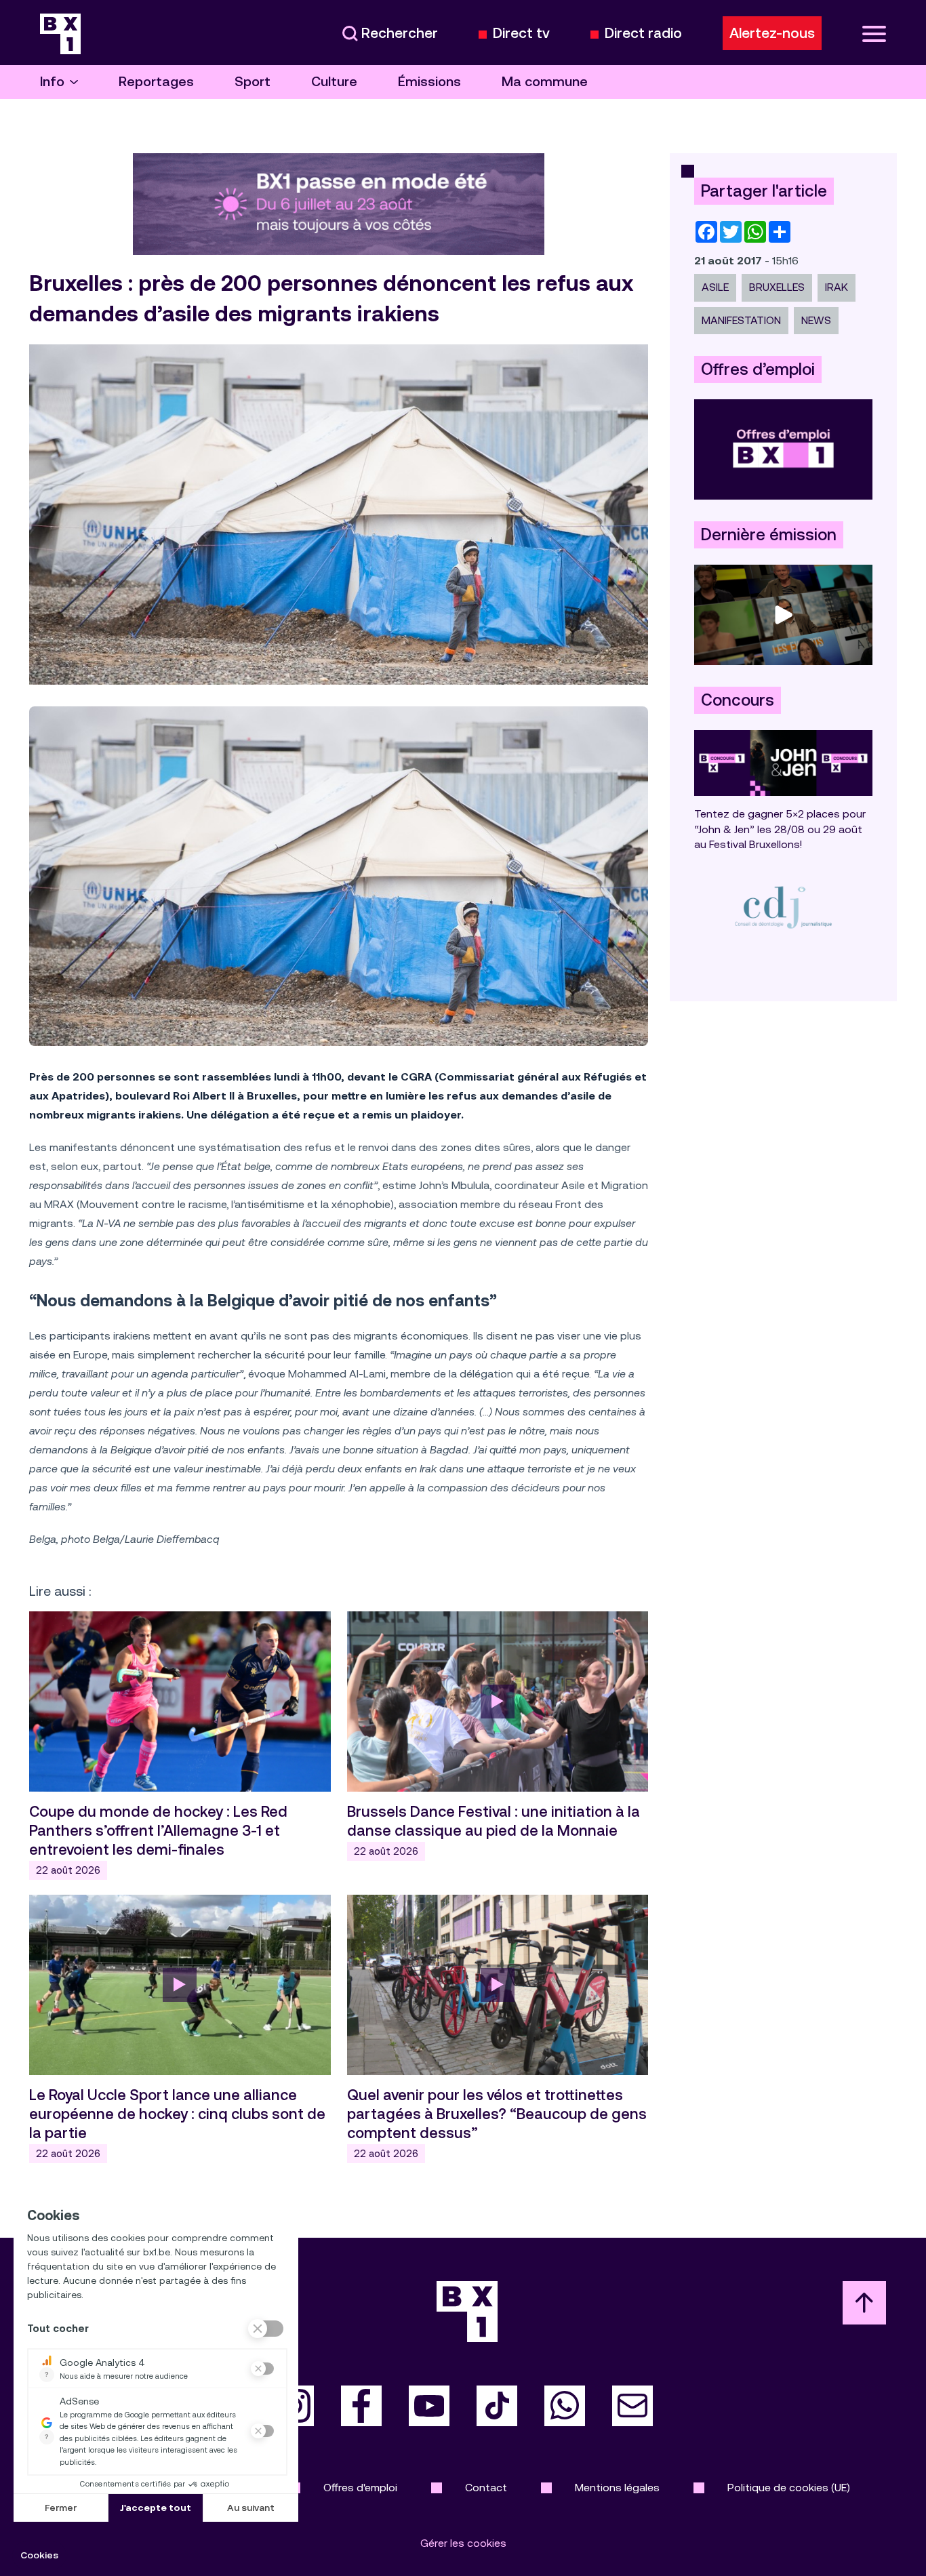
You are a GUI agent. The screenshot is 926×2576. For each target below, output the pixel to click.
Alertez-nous (772, 33)
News (816, 320)
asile (715, 287)
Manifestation (741, 320)
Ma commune (545, 82)
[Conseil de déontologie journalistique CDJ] (783, 907)
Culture (334, 82)
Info (52, 82)
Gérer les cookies (463, 2543)
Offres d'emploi (360, 2488)
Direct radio (643, 34)
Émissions (429, 82)
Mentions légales (617, 2488)
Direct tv (521, 34)
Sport (253, 82)
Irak (837, 287)
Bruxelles (777, 287)
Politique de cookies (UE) (789, 2488)
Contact (486, 2488)
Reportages (156, 82)
